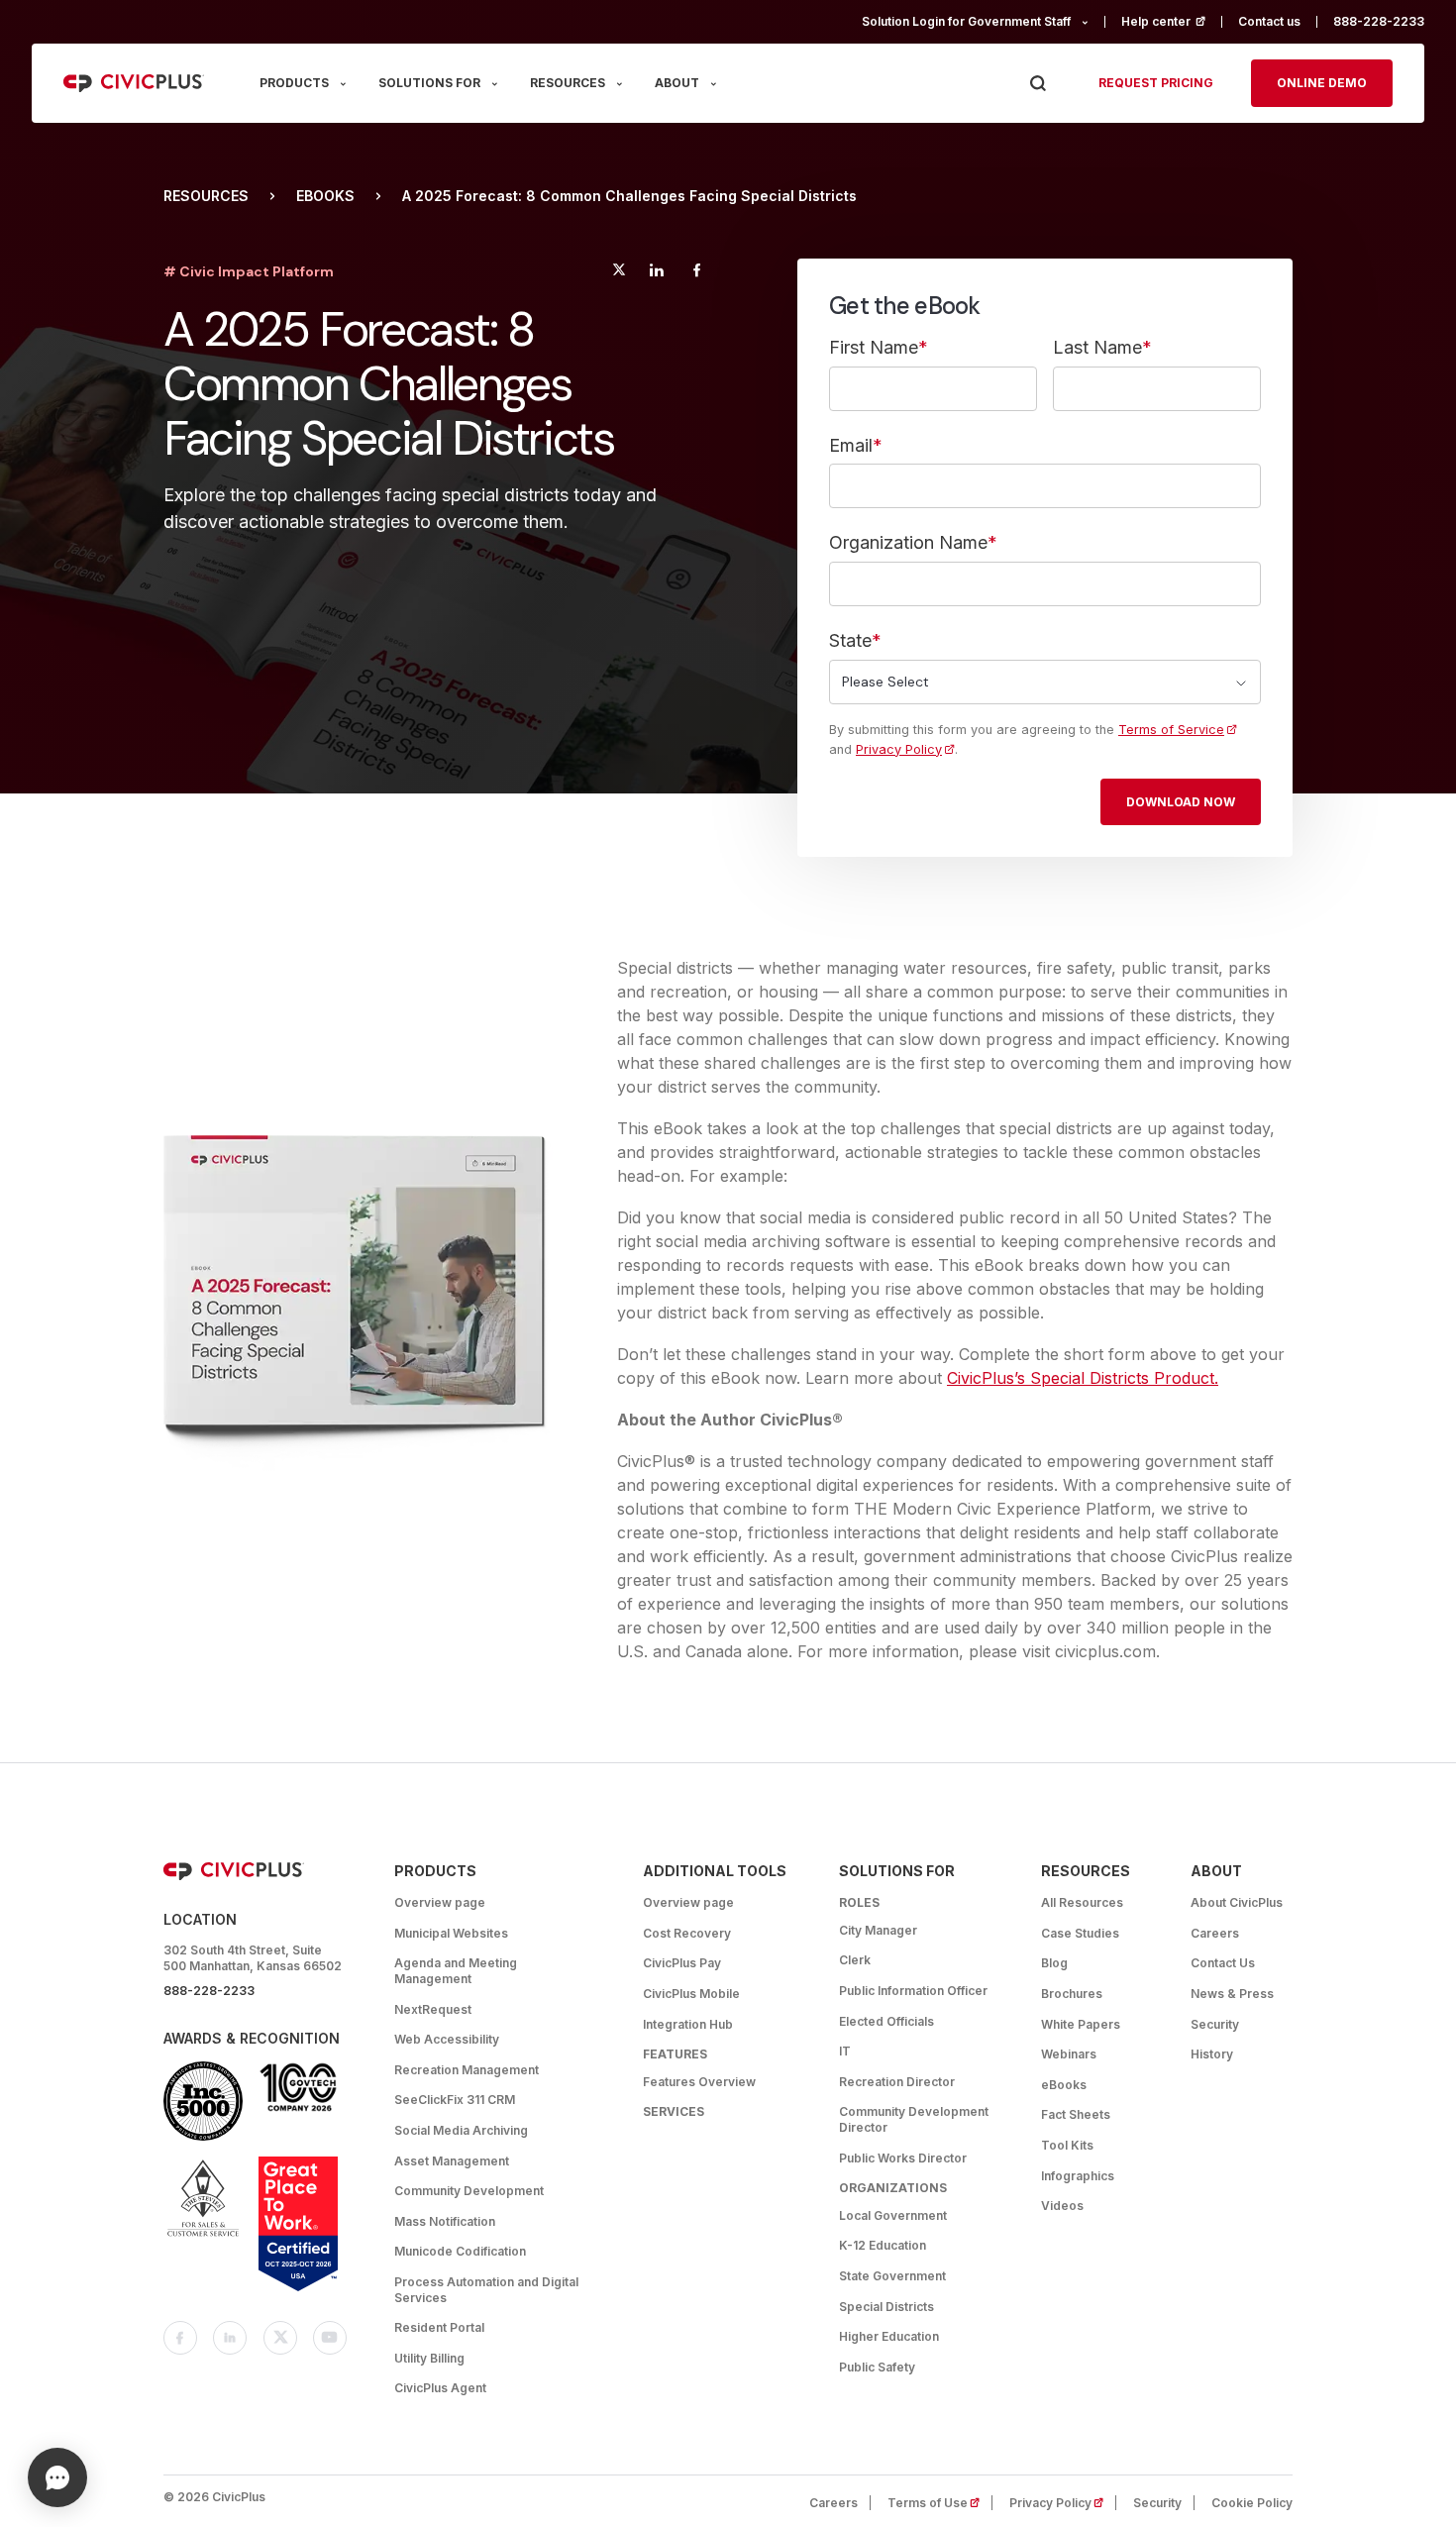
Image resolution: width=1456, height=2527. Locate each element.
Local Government (893, 2215)
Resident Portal (439, 2327)
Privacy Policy (899, 749)
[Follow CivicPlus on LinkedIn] (230, 2338)
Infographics (1078, 2176)
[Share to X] (619, 273)
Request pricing (1156, 83)
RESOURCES (568, 83)
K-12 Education (883, 2245)
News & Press (1232, 1994)
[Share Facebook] (697, 273)
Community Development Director (914, 2119)
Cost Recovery (687, 1933)
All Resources (1082, 1902)
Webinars (1069, 2054)
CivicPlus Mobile (691, 1994)
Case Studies (1080, 1933)
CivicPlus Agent (440, 2388)
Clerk (855, 1960)
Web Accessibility (447, 2039)
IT (845, 2051)
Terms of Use (940, 2503)
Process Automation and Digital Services (486, 2290)
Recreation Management (467, 2070)
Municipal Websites (451, 1933)
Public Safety (877, 2367)
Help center (1172, 21)
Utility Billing (429, 2358)
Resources (206, 196)
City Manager (878, 1930)
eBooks (325, 196)
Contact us (1269, 21)
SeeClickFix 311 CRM (455, 2100)
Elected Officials (886, 2021)
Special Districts (886, 2307)
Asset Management (452, 2161)
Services (674, 2111)
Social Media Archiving (461, 2130)
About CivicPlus (1237, 1902)
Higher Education (889, 2336)
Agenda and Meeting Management (456, 1971)
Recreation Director (897, 2082)
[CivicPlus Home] (134, 83)
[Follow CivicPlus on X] (280, 2338)
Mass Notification (445, 2221)
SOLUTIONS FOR (429, 83)
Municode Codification (460, 2251)
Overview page (440, 1902)
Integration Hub (688, 2024)
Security (1215, 2024)
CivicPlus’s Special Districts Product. (1083, 1378)
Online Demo (1322, 83)
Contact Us (1223, 1963)
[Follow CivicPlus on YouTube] (330, 2338)
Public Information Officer (913, 1991)
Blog (1054, 1963)
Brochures (1072, 1994)
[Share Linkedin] (656, 273)
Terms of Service (1171, 730)
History (1212, 2054)
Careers (1215, 1933)
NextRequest (433, 2009)
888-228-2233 (1379, 21)
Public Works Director (903, 2158)
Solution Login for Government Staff (966, 21)
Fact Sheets (1076, 2114)
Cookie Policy (1252, 2503)
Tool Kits (1067, 2145)
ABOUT (677, 83)
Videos (1062, 2206)
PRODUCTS (294, 83)
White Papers (1081, 2024)
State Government (892, 2276)
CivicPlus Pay (682, 1963)
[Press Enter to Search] (1038, 84)
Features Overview (699, 2082)
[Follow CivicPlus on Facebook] (180, 2338)
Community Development (469, 2191)
